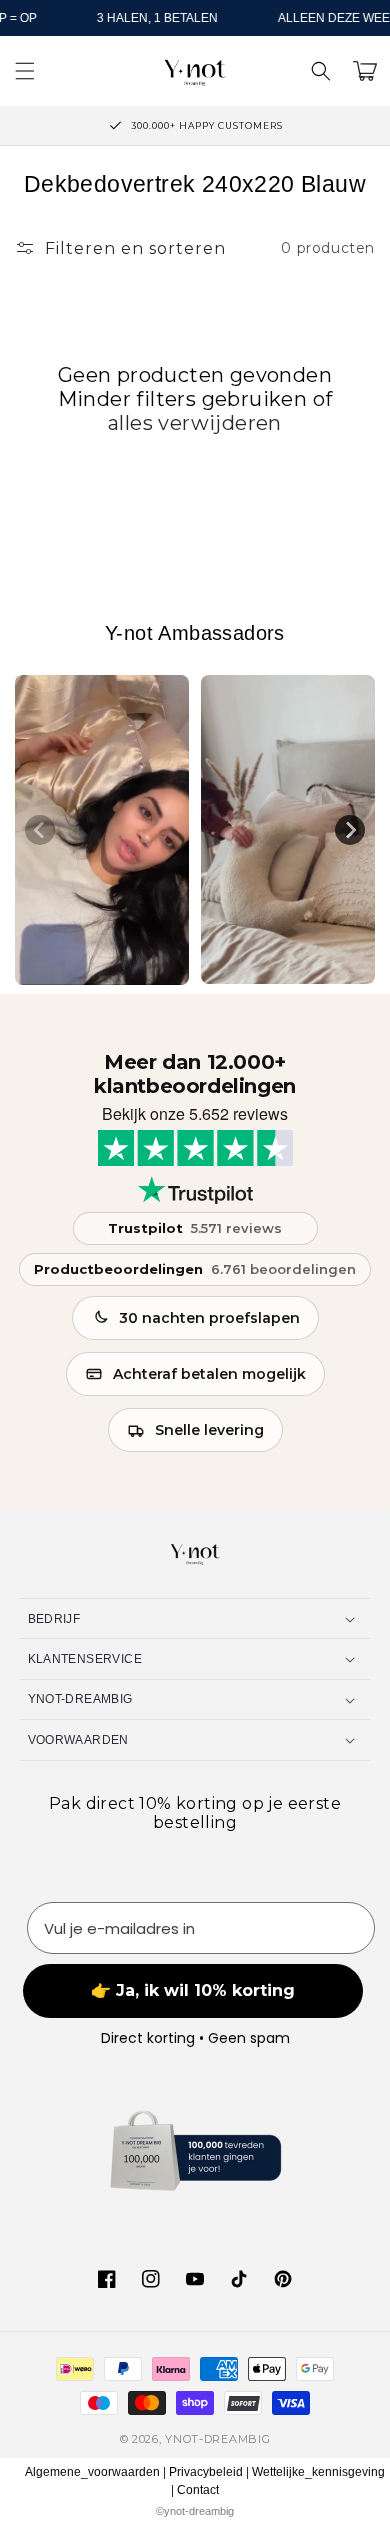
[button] (321, 71)
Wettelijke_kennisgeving (318, 2472)
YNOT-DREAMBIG (217, 2439)
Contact (198, 2490)
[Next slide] (350, 830)
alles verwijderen (195, 423)
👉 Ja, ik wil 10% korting (193, 1990)
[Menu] (25, 71)
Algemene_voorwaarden (92, 2472)
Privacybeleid (206, 2472)
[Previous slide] (40, 830)
